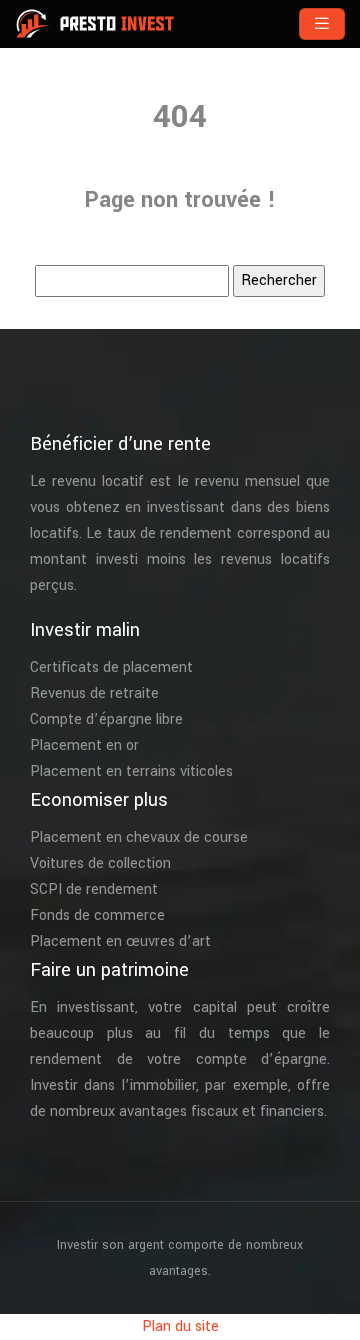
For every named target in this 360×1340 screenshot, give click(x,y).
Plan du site (180, 1326)
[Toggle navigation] (322, 24)
